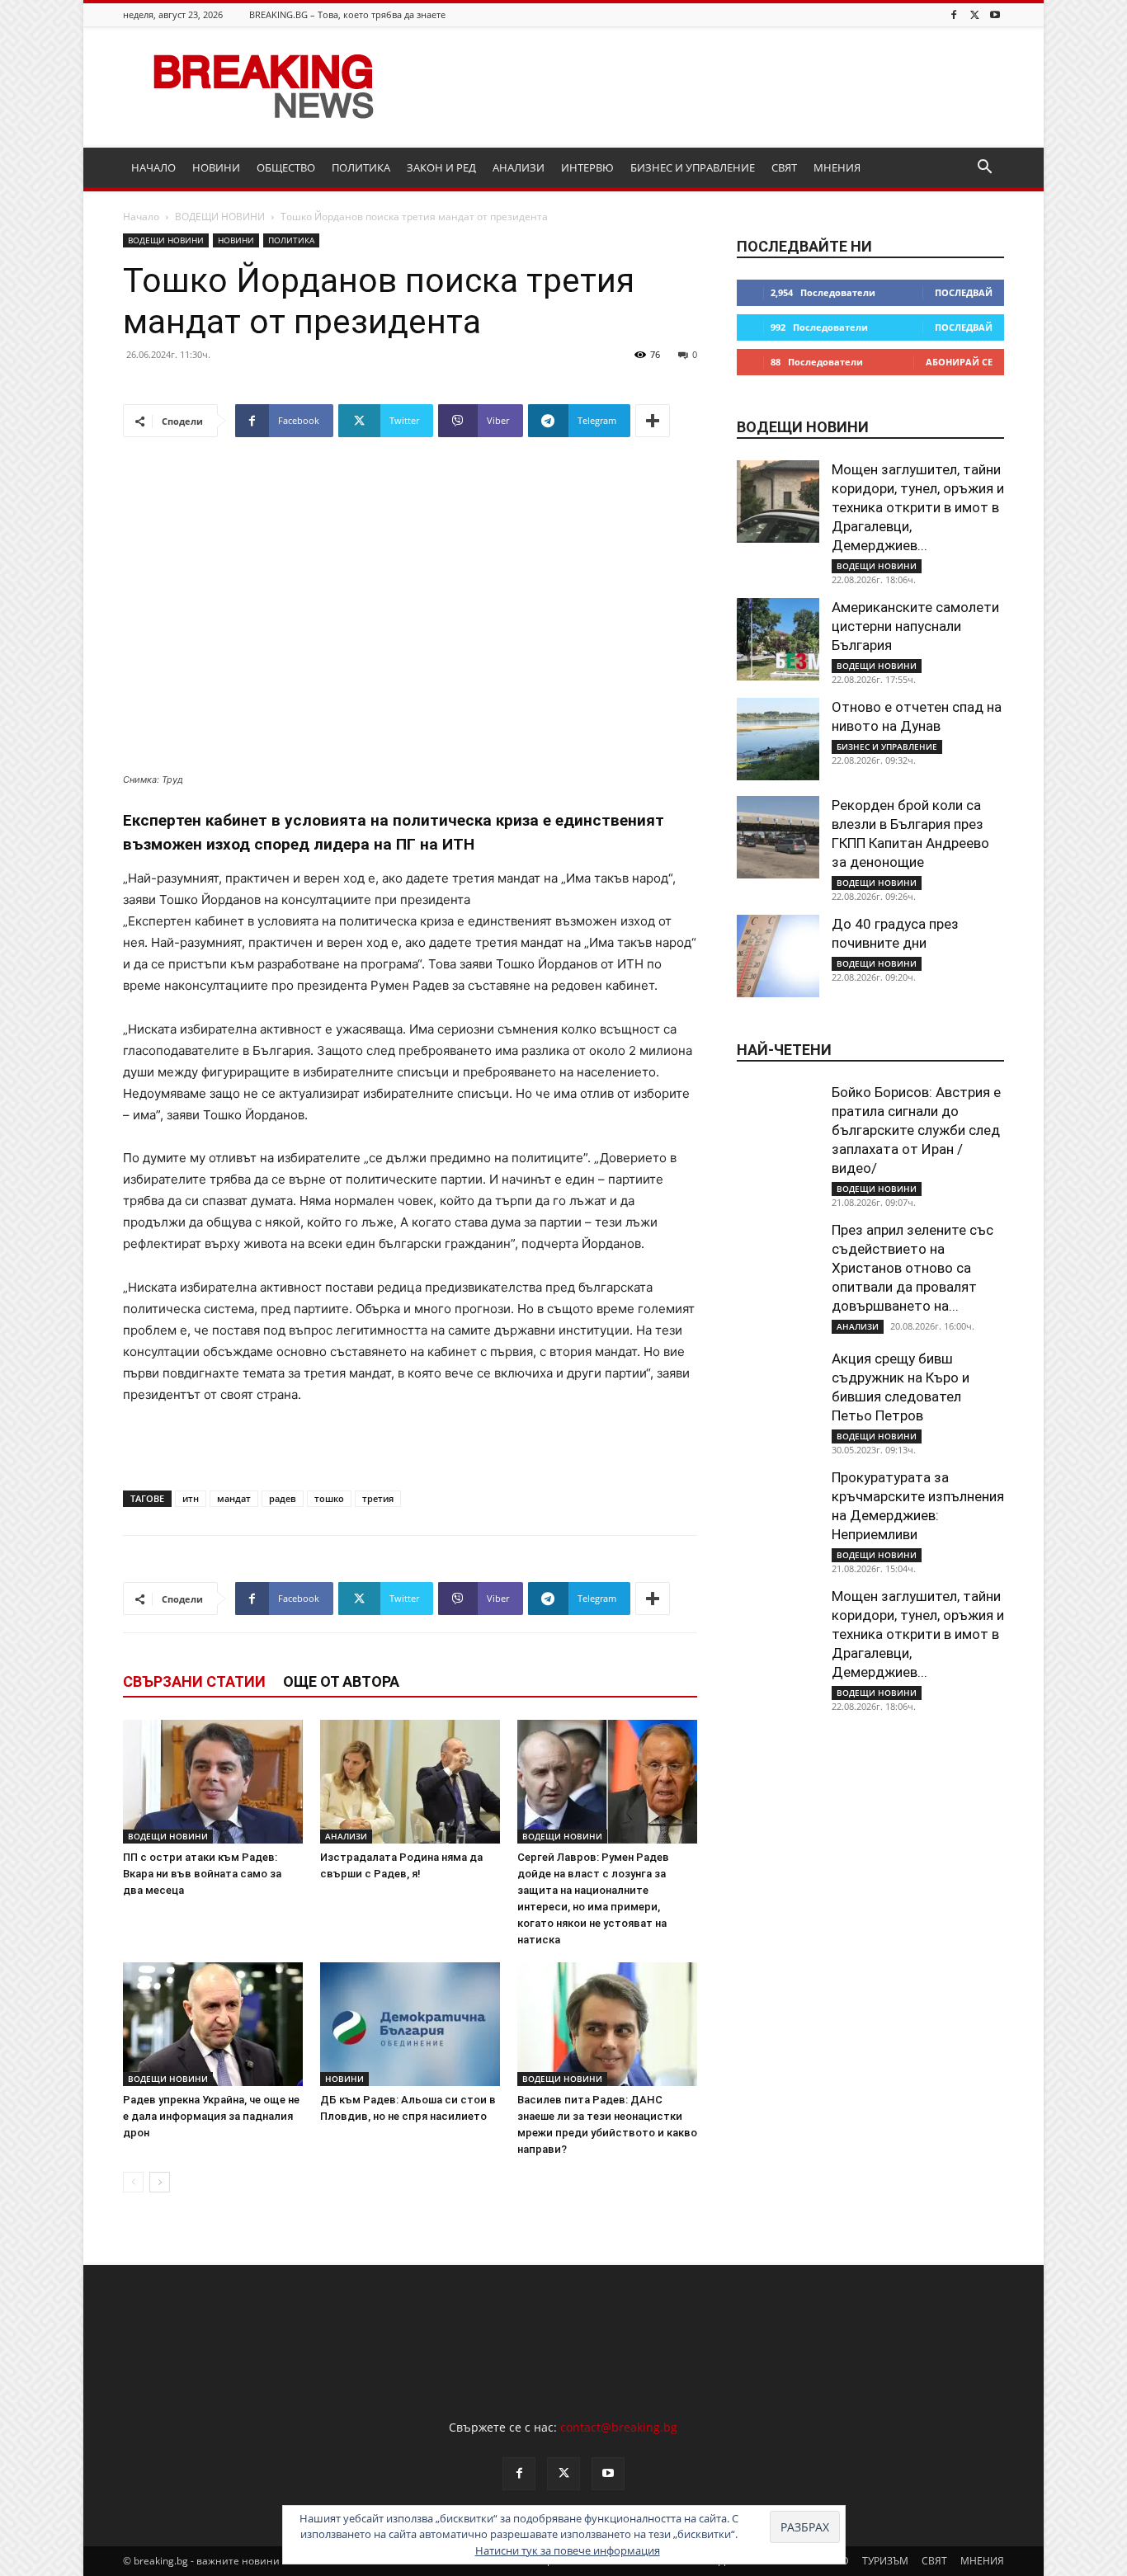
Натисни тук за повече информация (568, 2550)
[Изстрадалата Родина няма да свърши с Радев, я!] (410, 1782)
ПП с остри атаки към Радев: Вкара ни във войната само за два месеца (202, 1874)
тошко (329, 1498)
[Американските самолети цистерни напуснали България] (778, 639)
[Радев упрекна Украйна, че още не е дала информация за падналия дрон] (213, 2024)
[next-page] (160, 2182)
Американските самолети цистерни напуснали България (915, 626)
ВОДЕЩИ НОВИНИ (220, 217)
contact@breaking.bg (619, 2427)
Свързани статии (194, 1681)
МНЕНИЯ (837, 167)
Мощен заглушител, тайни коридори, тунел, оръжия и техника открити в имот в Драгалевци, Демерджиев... (918, 507)
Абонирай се (959, 362)
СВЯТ (784, 167)
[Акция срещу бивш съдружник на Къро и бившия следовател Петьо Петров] (778, 1391)
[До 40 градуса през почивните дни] (778, 956)
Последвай (964, 292)
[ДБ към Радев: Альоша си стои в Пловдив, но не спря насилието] (410, 2024)
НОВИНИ (216, 167)
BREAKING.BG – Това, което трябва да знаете (347, 14)
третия (378, 1498)
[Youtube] (995, 14)
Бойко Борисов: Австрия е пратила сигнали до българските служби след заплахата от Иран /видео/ (916, 1130)
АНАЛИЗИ (519, 167)
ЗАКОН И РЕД (441, 167)
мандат (234, 1498)
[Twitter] (974, 14)
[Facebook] (954, 14)
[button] (984, 169)
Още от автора (341, 1681)
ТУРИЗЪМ (885, 2561)
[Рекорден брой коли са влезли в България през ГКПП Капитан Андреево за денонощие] (778, 837)
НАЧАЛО (153, 167)
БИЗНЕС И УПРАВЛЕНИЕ (693, 167)
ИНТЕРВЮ (587, 167)
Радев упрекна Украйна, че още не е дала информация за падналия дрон (211, 2116)
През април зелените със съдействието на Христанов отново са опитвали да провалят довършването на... (912, 1268)
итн (191, 1498)
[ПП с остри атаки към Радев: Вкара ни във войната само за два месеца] (213, 1782)
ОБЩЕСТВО (286, 167)
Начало (141, 217)
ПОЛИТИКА (361, 167)
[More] (653, 421)
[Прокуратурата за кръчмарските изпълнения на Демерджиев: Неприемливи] (778, 1509)
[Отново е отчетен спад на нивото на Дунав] (778, 739)
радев (283, 1498)
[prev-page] (133, 2182)
